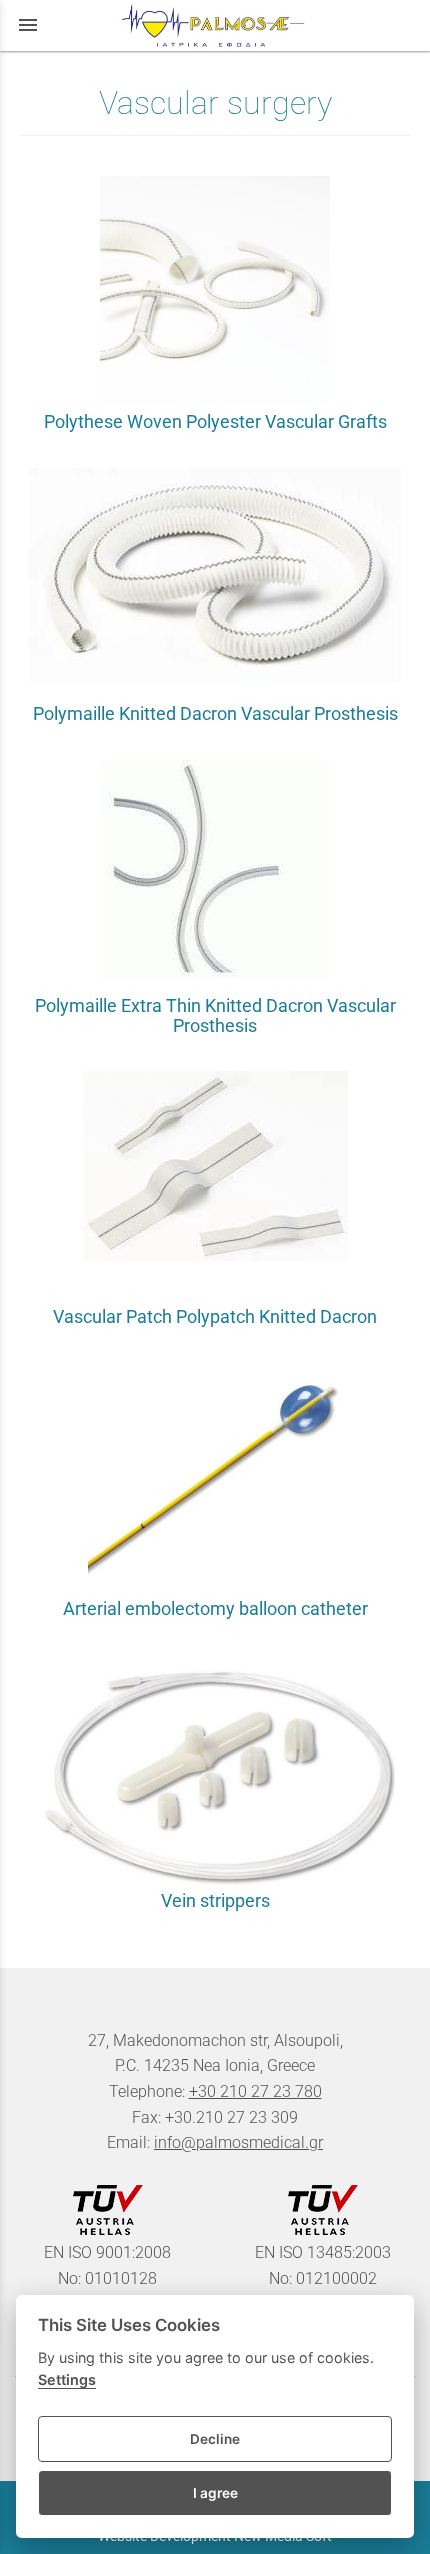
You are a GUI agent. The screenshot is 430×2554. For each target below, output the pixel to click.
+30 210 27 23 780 (255, 2091)
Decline (215, 2439)
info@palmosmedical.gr (238, 2142)
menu (28, 25)
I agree (215, 2493)
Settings (67, 2379)
